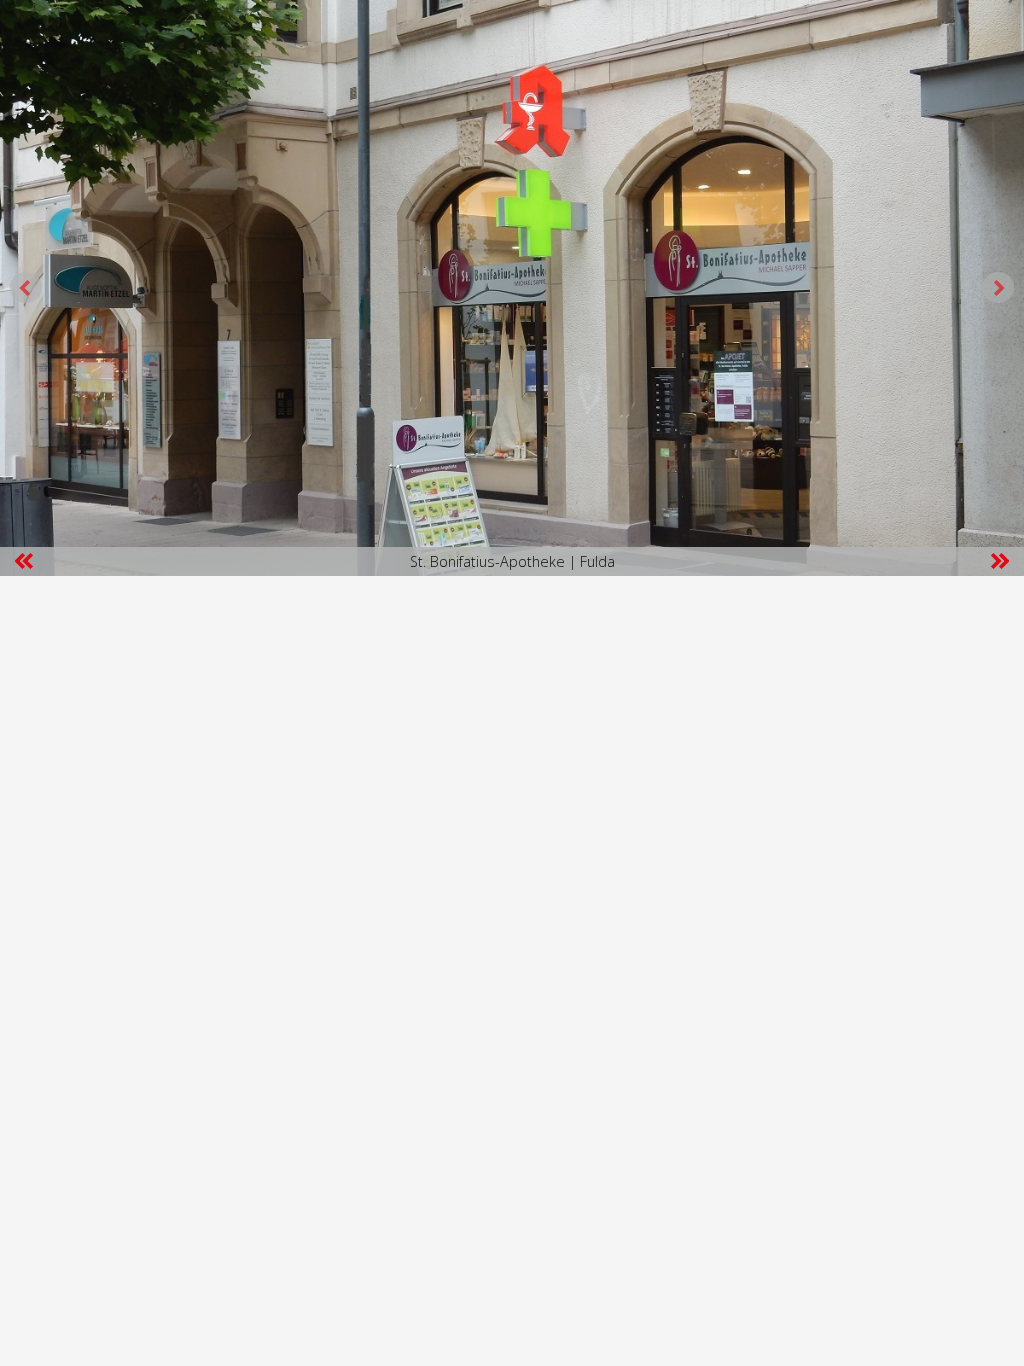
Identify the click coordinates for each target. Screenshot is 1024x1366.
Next (998, 288)
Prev (26, 288)
